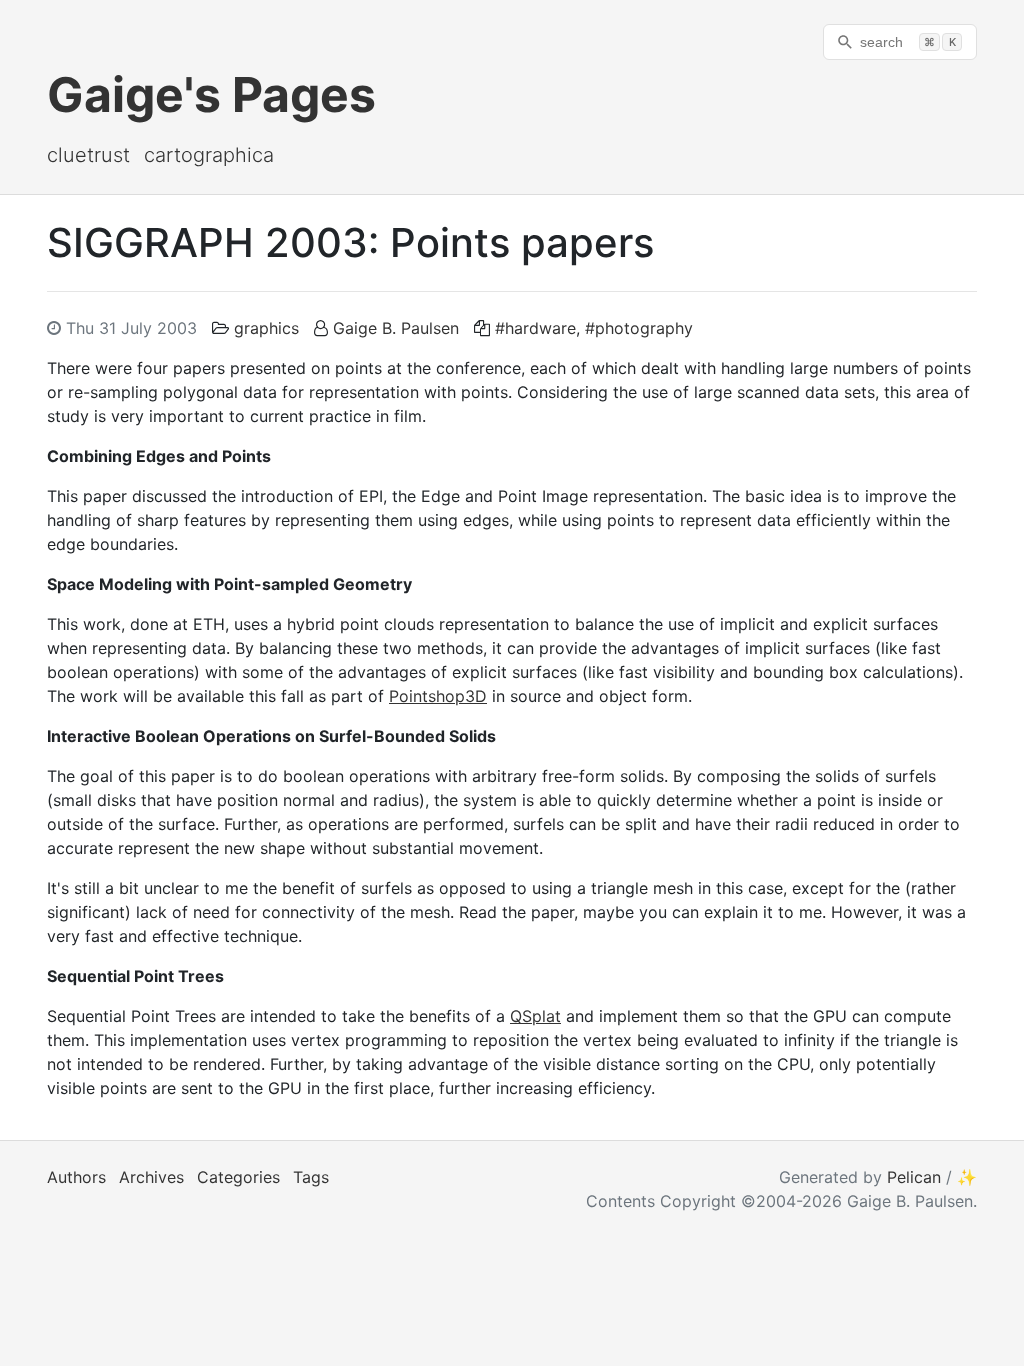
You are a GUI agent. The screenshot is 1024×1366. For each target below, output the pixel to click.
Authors (76, 1177)
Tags (311, 1177)
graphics (266, 328)
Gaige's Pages (211, 94)
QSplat (535, 1016)
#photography (639, 328)
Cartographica (209, 155)
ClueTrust (88, 155)
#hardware (535, 328)
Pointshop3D (438, 696)
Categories (238, 1177)
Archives (151, 1177)
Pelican (914, 1177)
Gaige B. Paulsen (396, 328)
